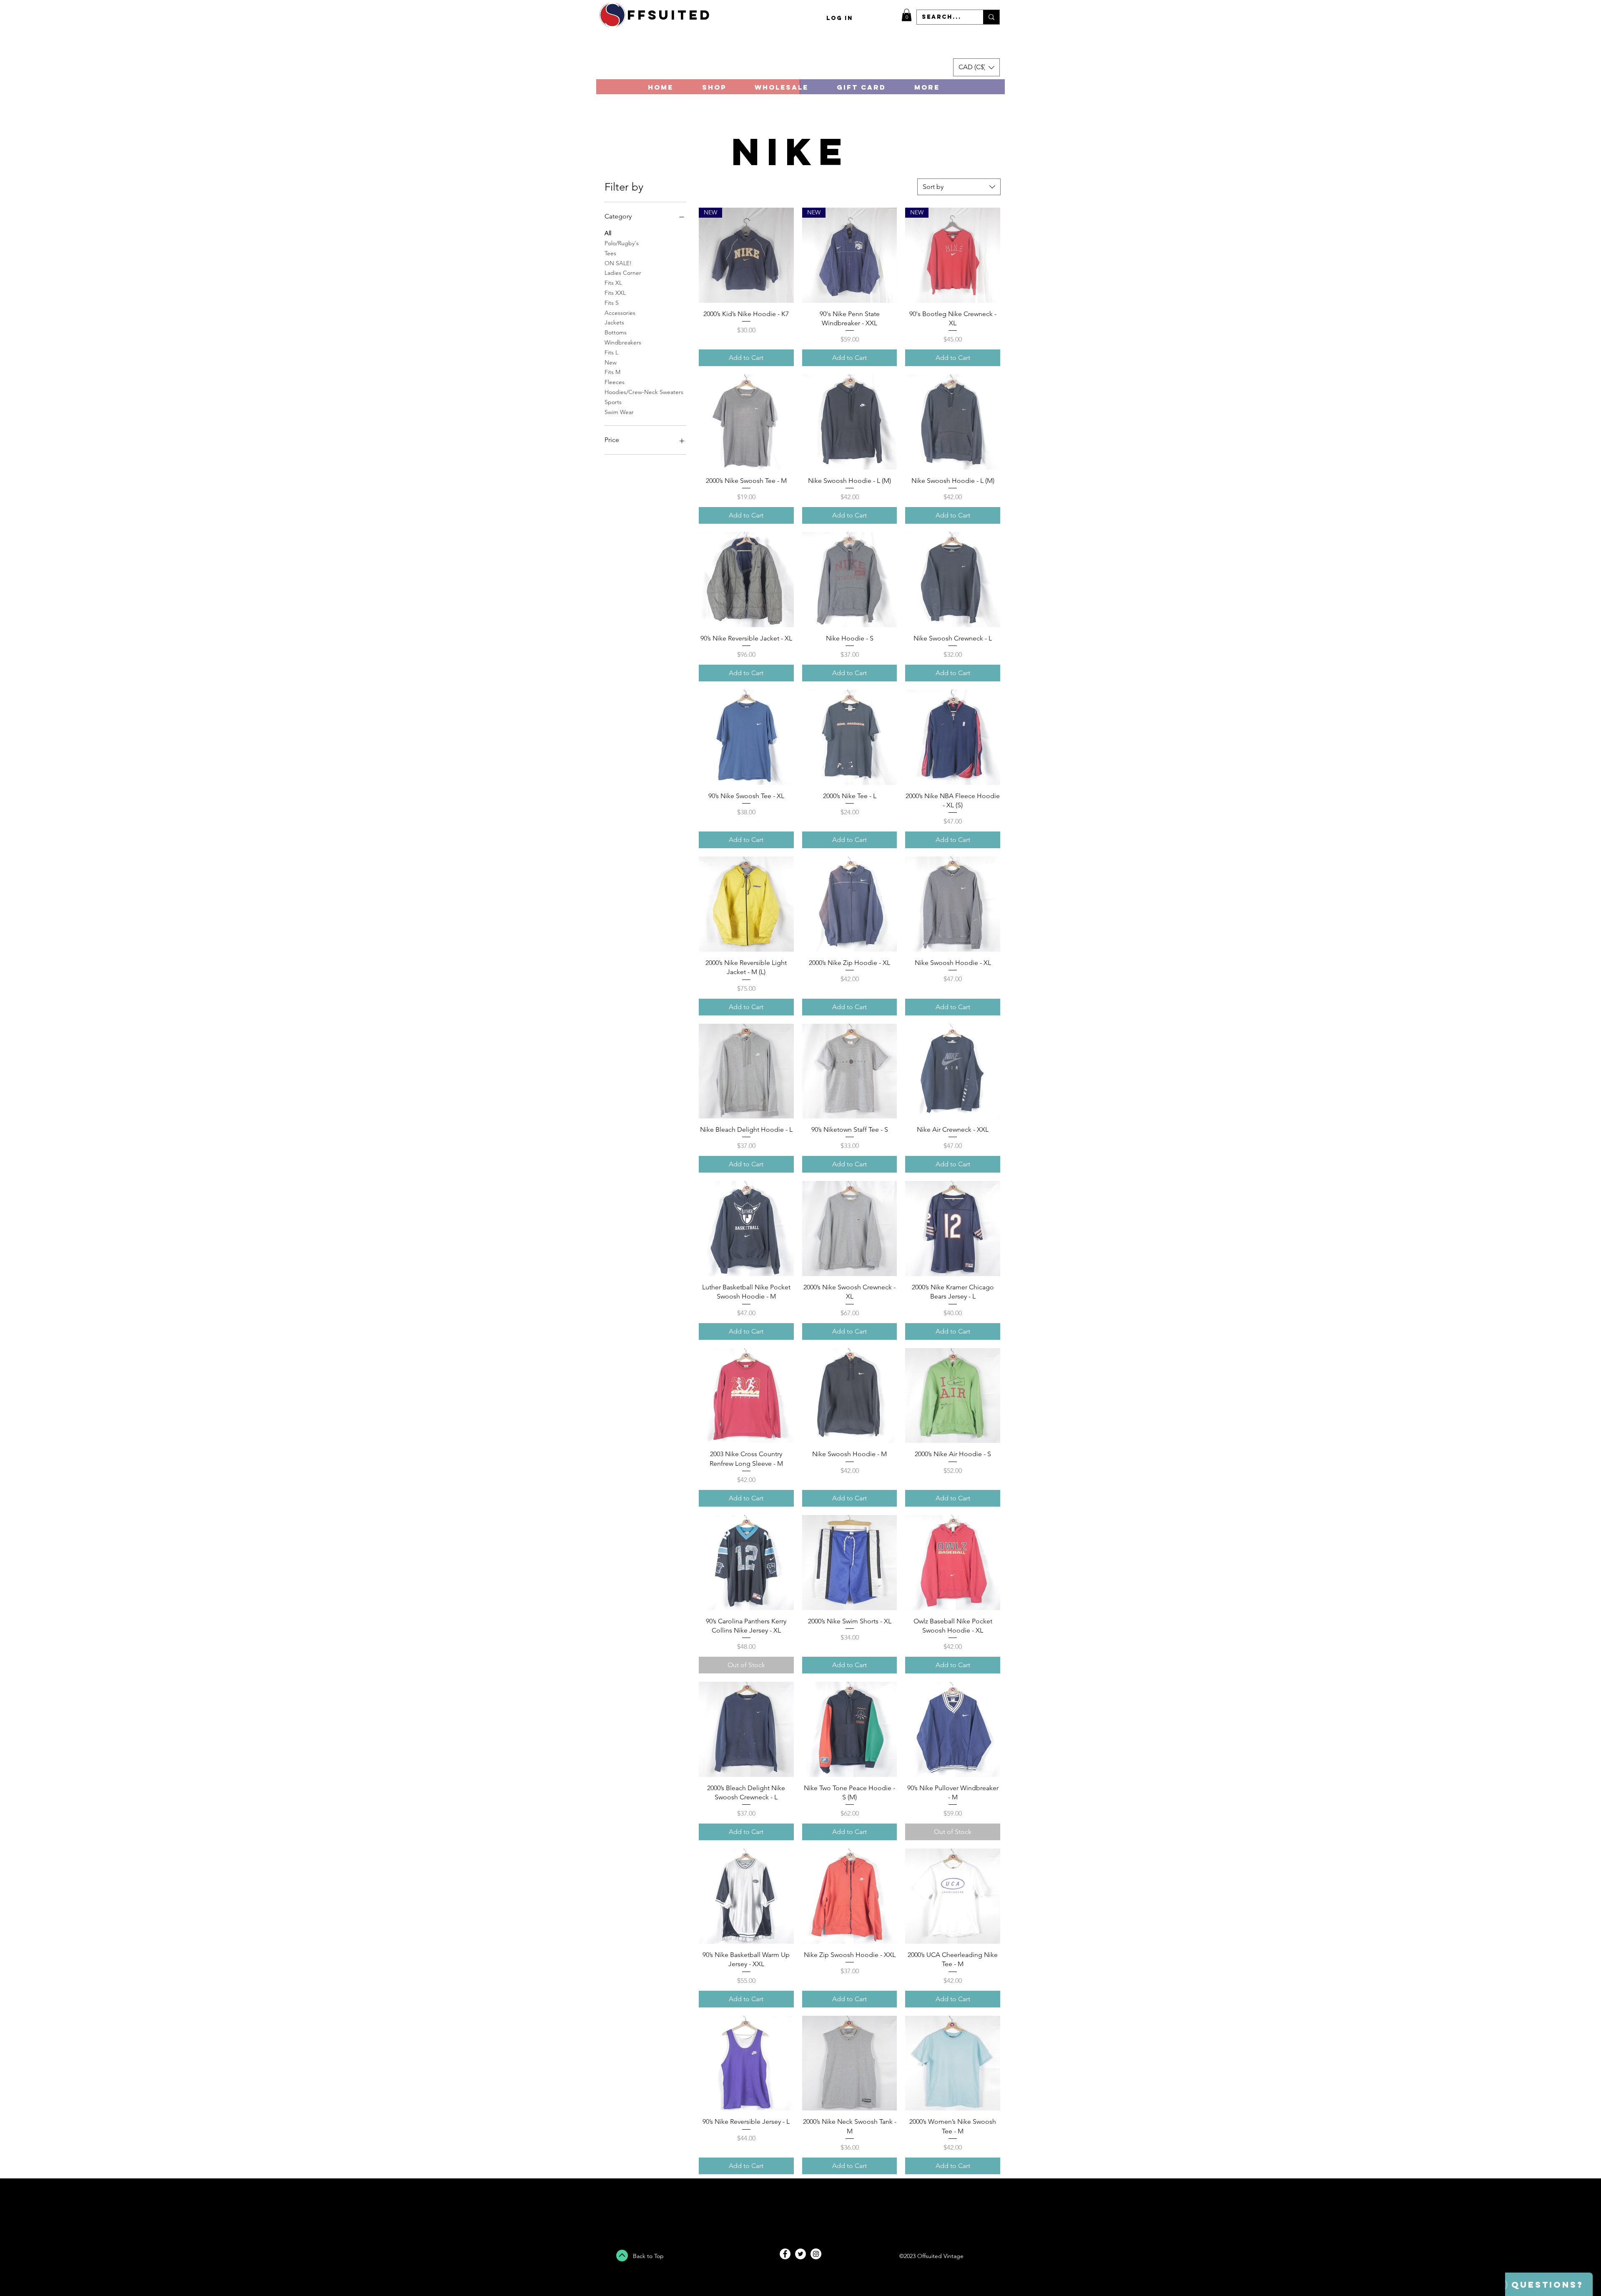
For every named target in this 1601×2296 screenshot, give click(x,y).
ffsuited (670, 15)
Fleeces (615, 382)
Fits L (611, 352)
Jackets (614, 322)
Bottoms (616, 332)
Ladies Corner (623, 273)
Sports (613, 402)
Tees (610, 253)
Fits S (612, 303)
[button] (907, 15)
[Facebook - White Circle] (785, 2254)
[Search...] (991, 17)
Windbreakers (623, 342)
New (611, 362)
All (608, 233)
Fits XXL (615, 293)
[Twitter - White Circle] (800, 2254)
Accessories (620, 313)
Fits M (612, 372)
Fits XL (613, 283)
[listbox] (976, 67)
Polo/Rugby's (622, 243)
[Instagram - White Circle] (816, 2254)
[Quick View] (746, 422)
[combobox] (959, 187)
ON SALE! (618, 263)
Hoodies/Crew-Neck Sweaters (644, 392)
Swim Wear (619, 412)
